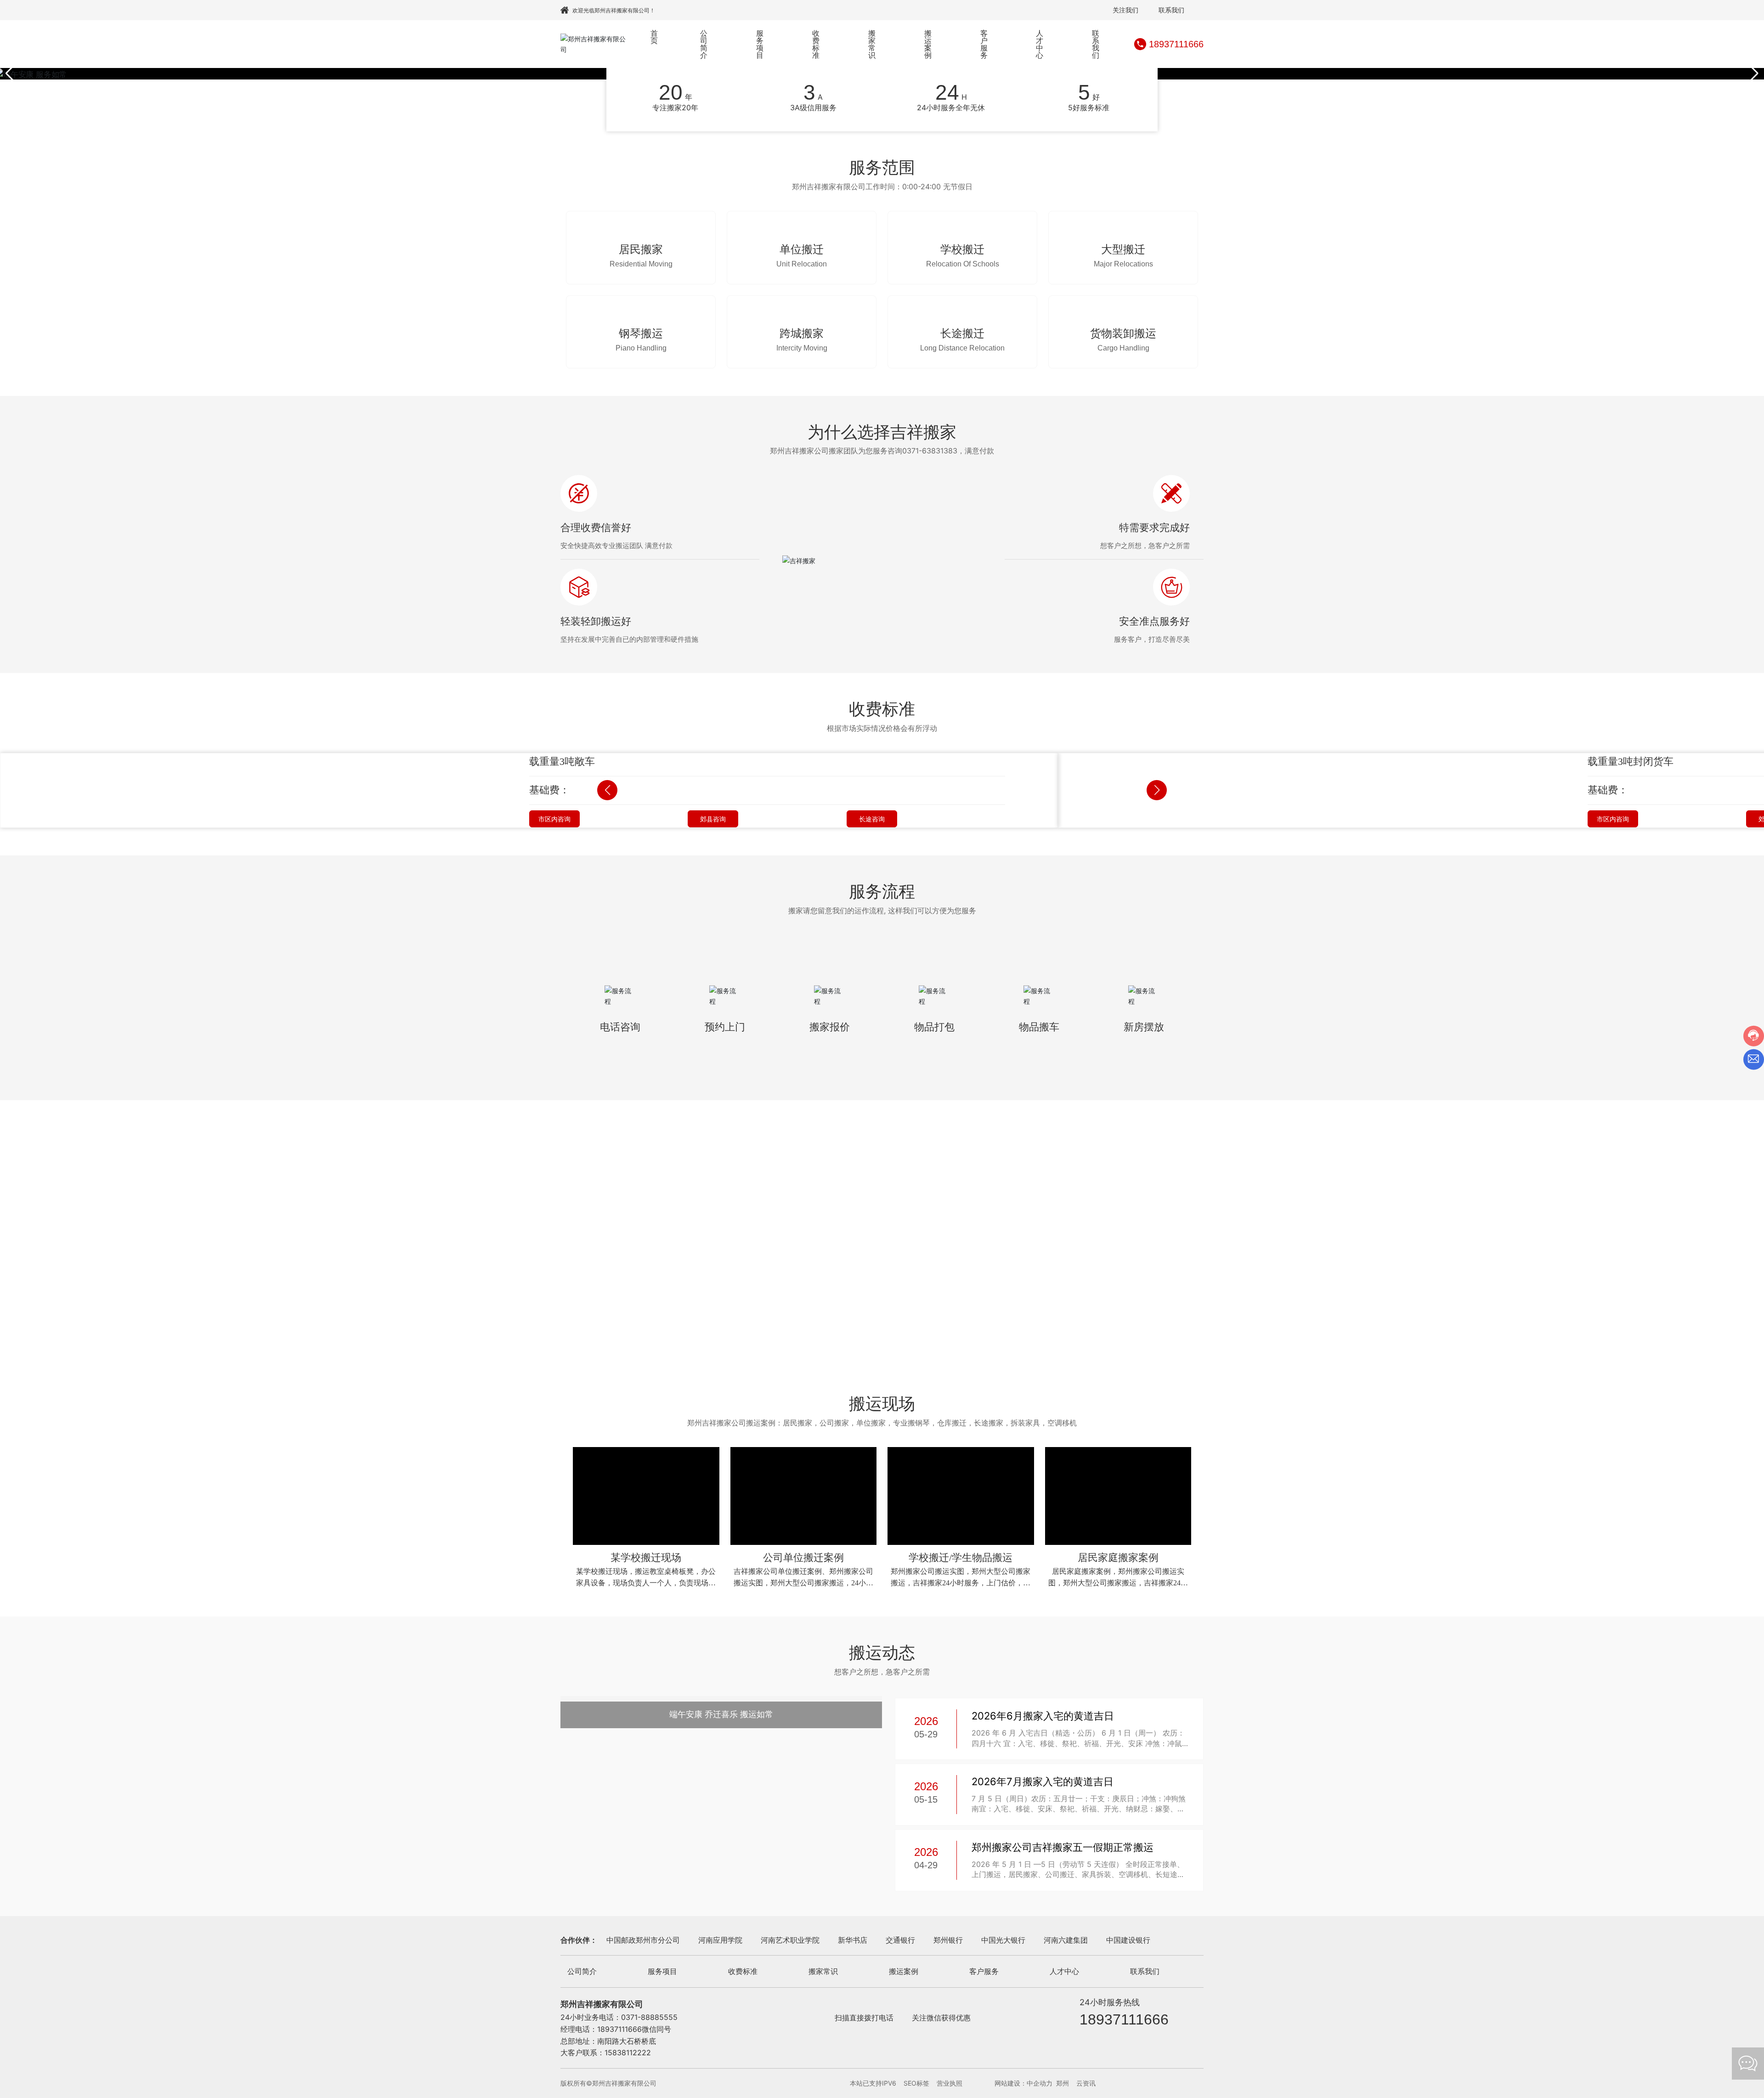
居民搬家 (641, 255)
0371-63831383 (930, 463)
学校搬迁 (962, 255)
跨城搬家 (802, 345)
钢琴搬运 (641, 345)
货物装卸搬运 (1123, 345)
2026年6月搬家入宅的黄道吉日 (1043, 1971)
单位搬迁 (802, 255)
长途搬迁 (962, 345)
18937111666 (1176, 44)
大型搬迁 (1123, 255)
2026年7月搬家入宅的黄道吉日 (1043, 2036)
